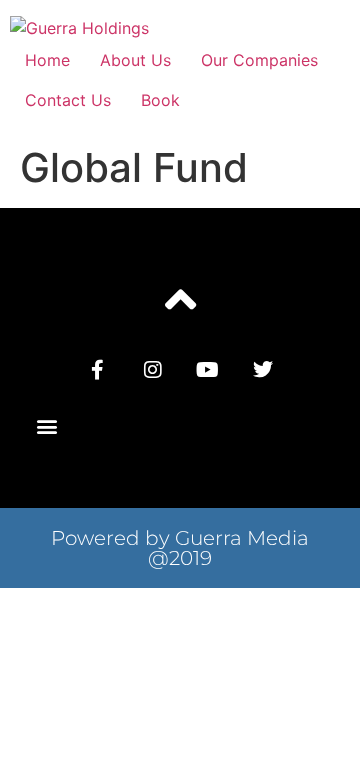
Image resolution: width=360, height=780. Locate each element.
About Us (135, 60)
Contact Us (68, 100)
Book (160, 100)
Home (47, 60)
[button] (46, 426)
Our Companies (259, 60)
